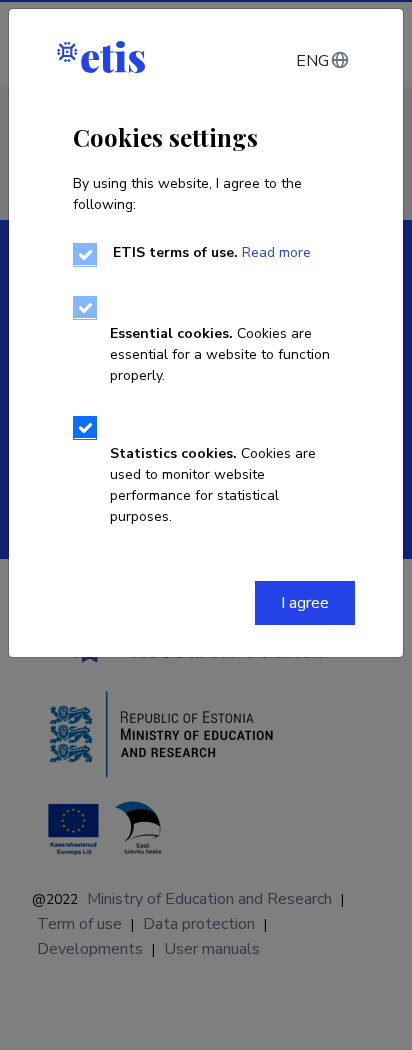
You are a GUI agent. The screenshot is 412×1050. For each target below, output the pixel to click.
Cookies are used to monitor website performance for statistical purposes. (213, 485)
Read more (276, 252)
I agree (305, 603)
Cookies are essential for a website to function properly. (220, 354)
